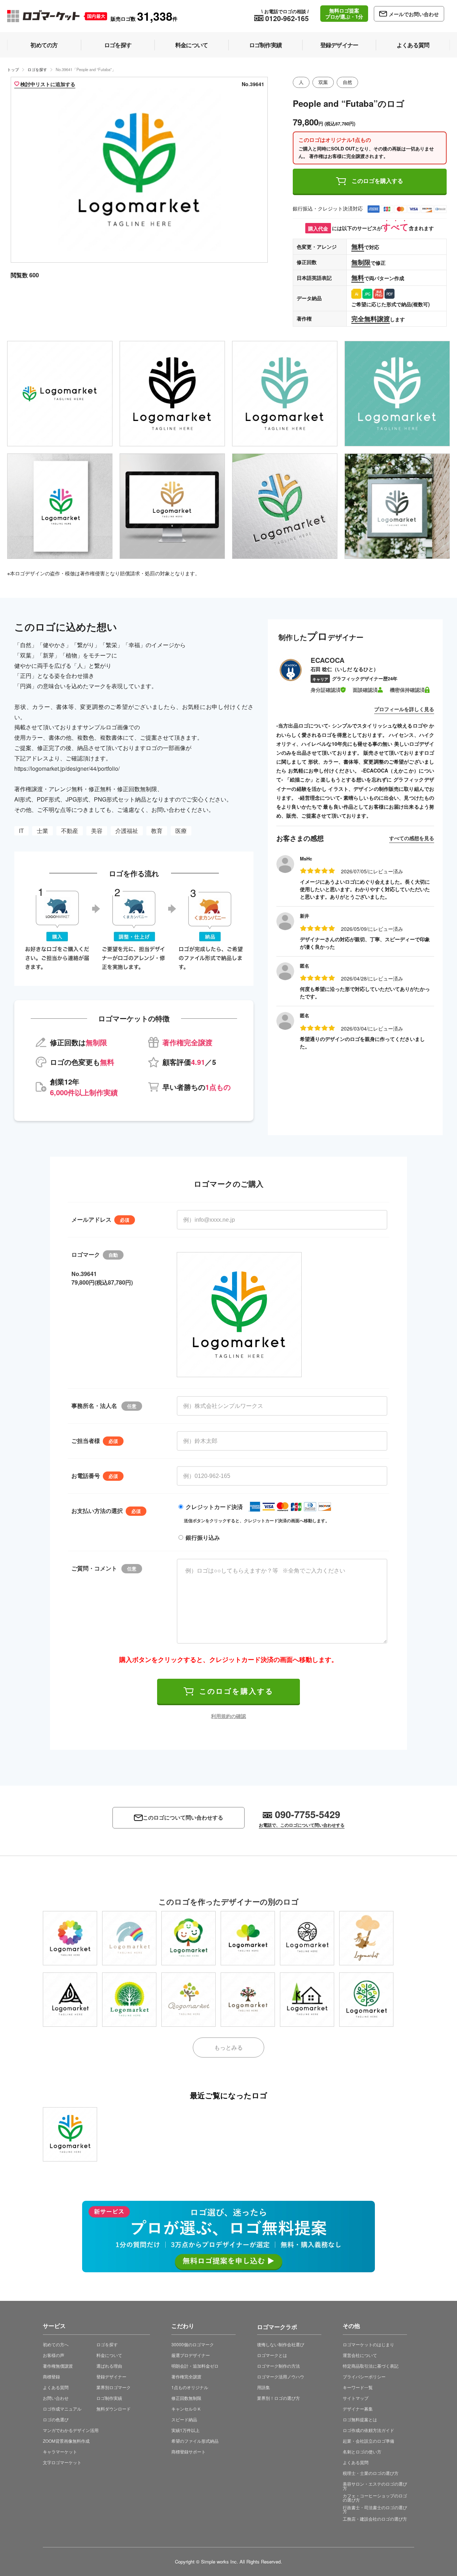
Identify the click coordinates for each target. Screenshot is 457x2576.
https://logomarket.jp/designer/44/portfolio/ (67, 768)
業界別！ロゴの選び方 (278, 2398)
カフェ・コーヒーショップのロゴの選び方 (375, 2498)
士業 (42, 831)
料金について (109, 2355)
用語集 (263, 2387)
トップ (13, 69)
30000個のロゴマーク (193, 2344)
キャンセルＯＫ (186, 2409)
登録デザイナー (111, 2376)
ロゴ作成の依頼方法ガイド (368, 2430)
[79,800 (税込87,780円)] (70, 2134)
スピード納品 (184, 2419)
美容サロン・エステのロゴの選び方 (375, 2486)
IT (21, 831)
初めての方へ (56, 2344)
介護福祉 (127, 831)
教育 (157, 831)
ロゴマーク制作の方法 (278, 2366)
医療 (181, 831)
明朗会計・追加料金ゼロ (195, 2366)
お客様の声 (54, 2355)
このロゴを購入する (377, 181)
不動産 (70, 831)
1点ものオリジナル (190, 2387)
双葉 (323, 82)
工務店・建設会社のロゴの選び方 (375, 2519)
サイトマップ (356, 2398)
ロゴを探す (37, 69)
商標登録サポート (189, 2451)
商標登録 (51, 2376)
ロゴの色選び (56, 2419)
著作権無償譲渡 (58, 2366)
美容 (97, 831)
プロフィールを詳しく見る (404, 709)
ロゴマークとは (272, 2355)
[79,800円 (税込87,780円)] (70, 1938)
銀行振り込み (203, 1537)
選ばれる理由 (109, 2366)
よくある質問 (56, 2387)
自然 (347, 82)
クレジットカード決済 (214, 1507)
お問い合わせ (56, 2398)
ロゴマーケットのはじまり (368, 2344)
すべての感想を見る (412, 838)
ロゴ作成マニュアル (62, 2409)
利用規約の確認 (228, 1716)
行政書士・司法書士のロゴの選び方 (375, 2509)
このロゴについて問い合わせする (183, 1818)
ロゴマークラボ (277, 2326)
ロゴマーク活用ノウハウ (281, 2376)
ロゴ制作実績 (109, 2398)
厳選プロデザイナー (191, 2355)
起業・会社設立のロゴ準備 (368, 2441)
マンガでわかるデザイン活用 (71, 2430)
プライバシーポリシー (364, 2376)
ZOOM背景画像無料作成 (66, 2441)
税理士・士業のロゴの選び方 (371, 2473)
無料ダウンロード (114, 2409)
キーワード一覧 (358, 2387)
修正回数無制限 (186, 2398)
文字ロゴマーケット (62, 2462)
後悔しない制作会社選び (281, 2344)
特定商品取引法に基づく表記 (371, 2366)
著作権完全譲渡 (186, 2376)
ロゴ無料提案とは (360, 2419)
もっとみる (228, 2047)
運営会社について (360, 2355)
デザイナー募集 (358, 2409)
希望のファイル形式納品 (195, 2441)
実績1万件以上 (185, 2430)
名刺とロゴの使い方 (362, 2451)
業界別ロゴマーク (114, 2387)
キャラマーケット (60, 2451)
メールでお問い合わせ (414, 14)
